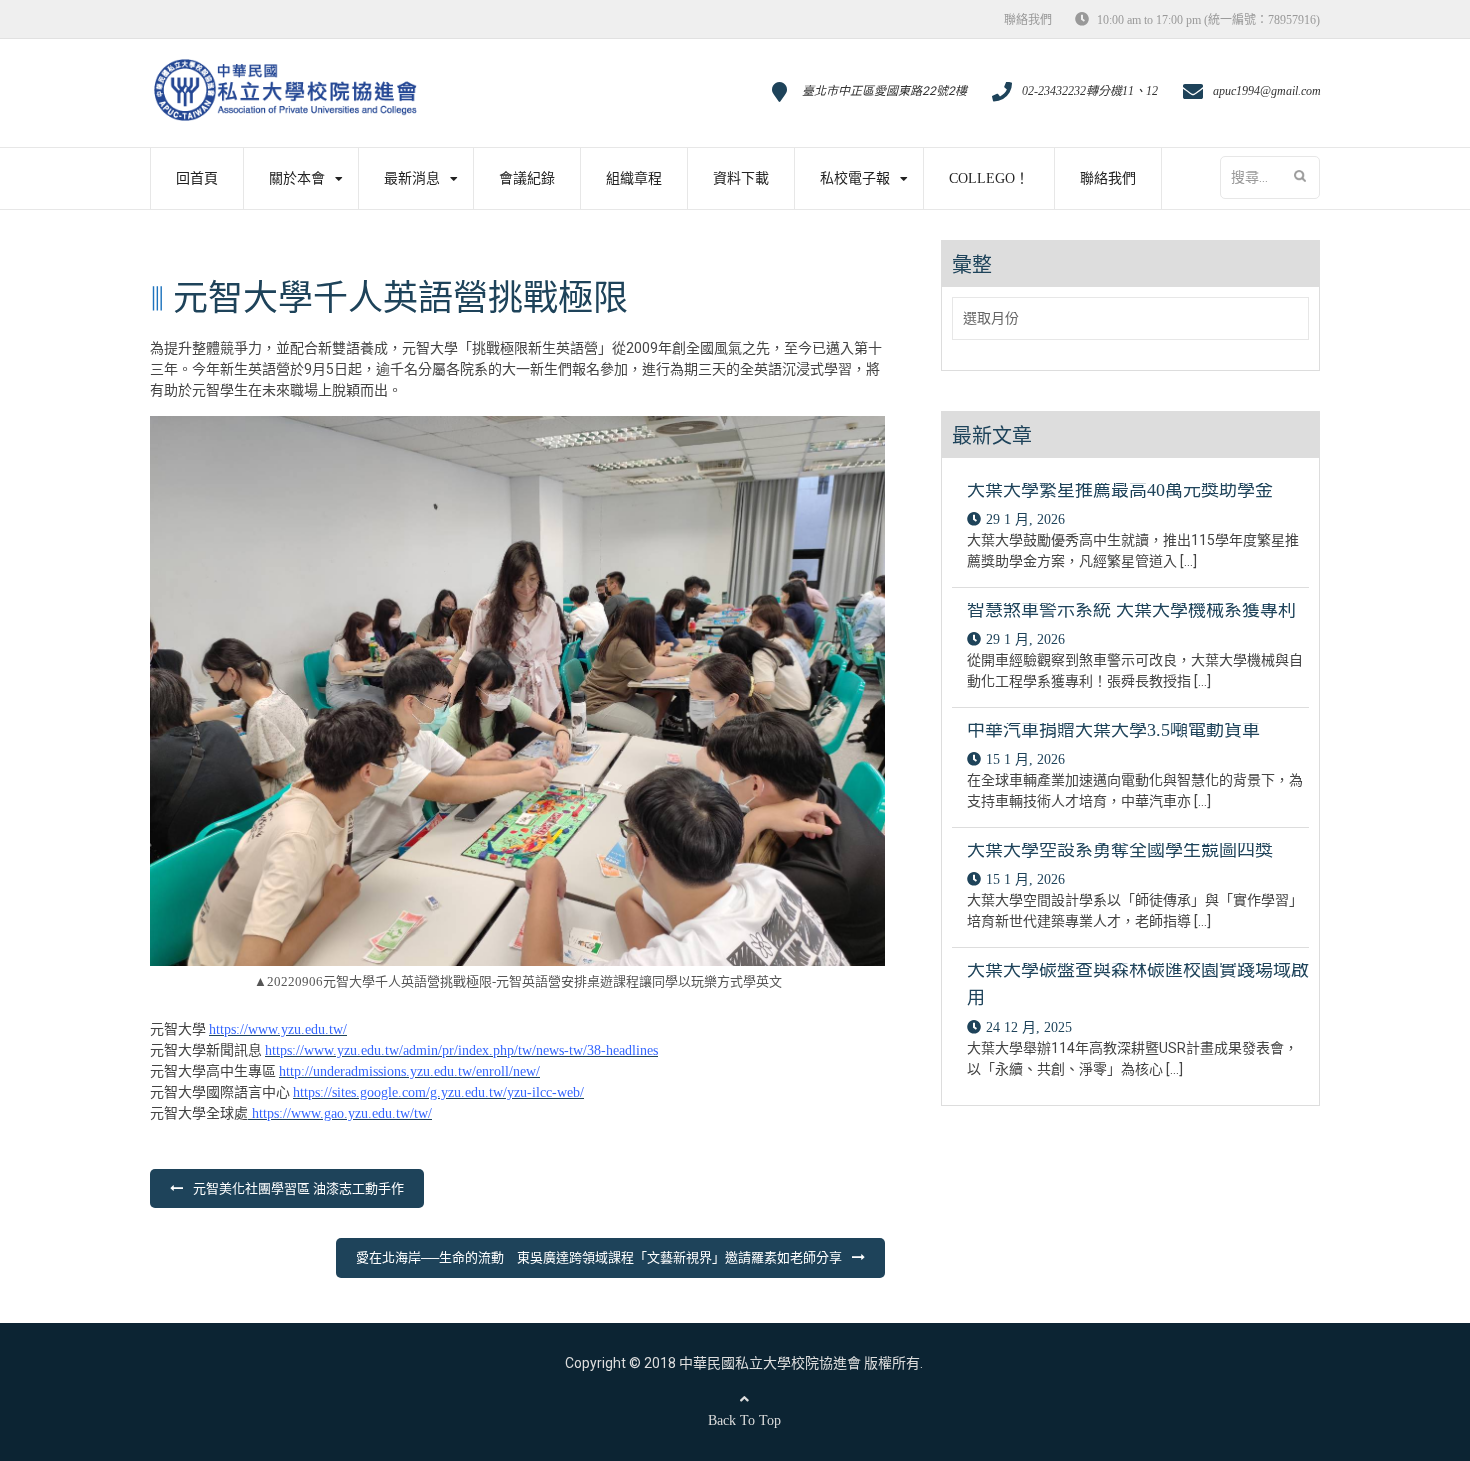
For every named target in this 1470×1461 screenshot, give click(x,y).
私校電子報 (855, 178)
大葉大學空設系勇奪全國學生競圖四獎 (1120, 850)
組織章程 (634, 178)
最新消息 (412, 178)
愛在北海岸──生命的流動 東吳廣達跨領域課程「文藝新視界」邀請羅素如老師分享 (599, 1257)
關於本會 (297, 178)
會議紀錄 (527, 178)
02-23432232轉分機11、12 (1090, 91)
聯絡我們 (1028, 20)
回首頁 (197, 178)
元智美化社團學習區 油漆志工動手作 (298, 1188)
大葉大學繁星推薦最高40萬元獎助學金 (1120, 490)
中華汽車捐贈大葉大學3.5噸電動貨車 (1113, 730)
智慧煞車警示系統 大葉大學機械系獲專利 (1131, 610)
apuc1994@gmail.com (1267, 91)
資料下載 (741, 178)
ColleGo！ (989, 178)
